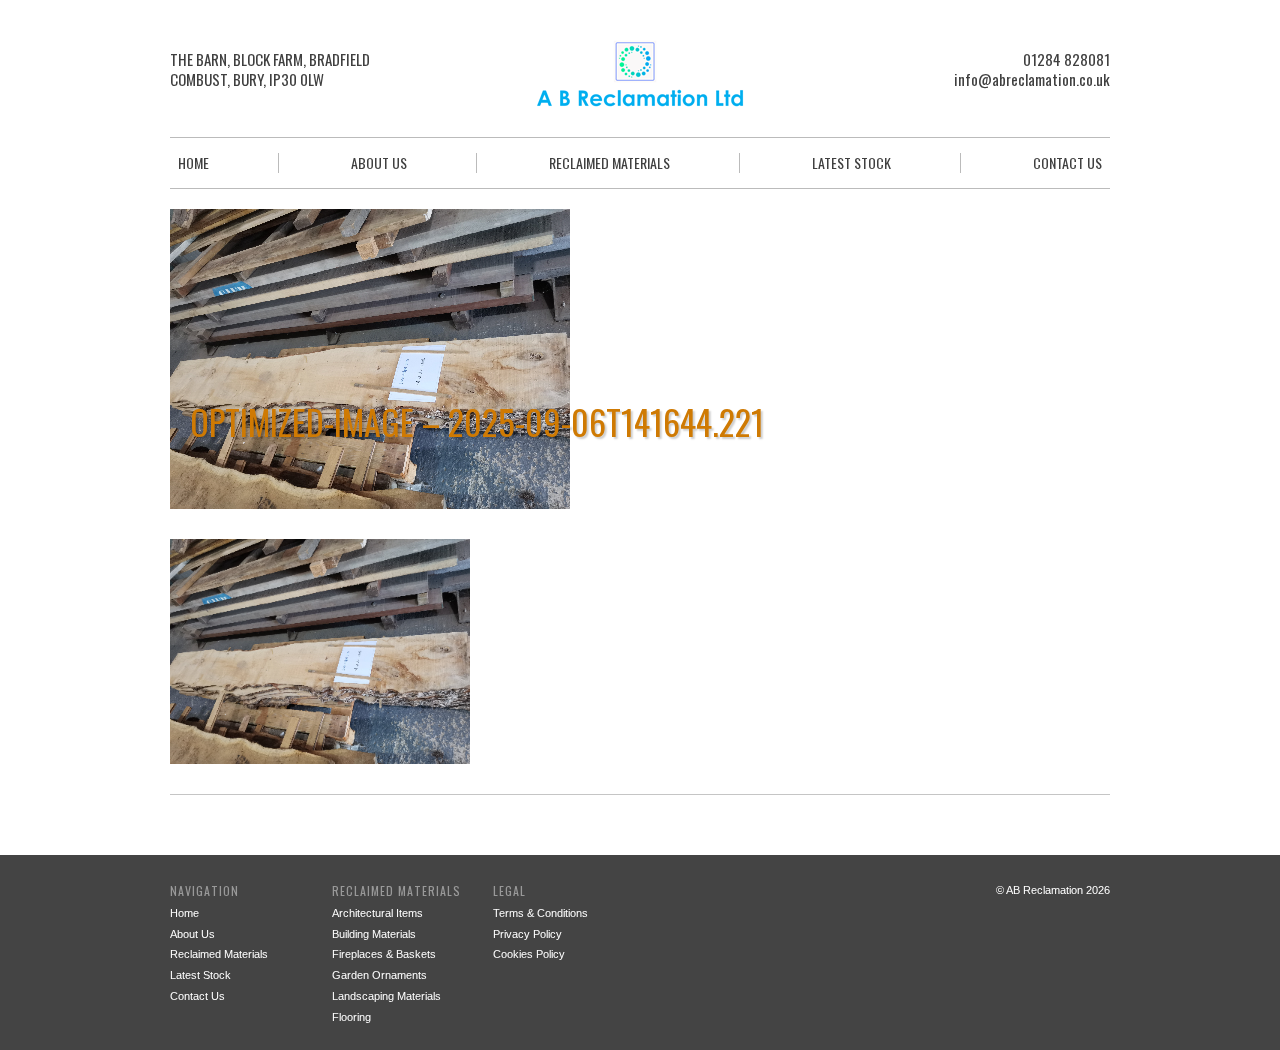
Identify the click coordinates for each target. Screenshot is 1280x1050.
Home (193, 162)
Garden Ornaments (379, 975)
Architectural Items (377, 913)
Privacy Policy (527, 934)
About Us (379, 162)
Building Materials (374, 934)
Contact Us (1067, 162)
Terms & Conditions (540, 913)
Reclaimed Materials (609, 162)
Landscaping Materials (386, 996)
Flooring (351, 1017)
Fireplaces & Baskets (384, 954)
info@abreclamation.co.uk (1032, 79)
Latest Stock (851, 162)
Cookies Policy (529, 954)
